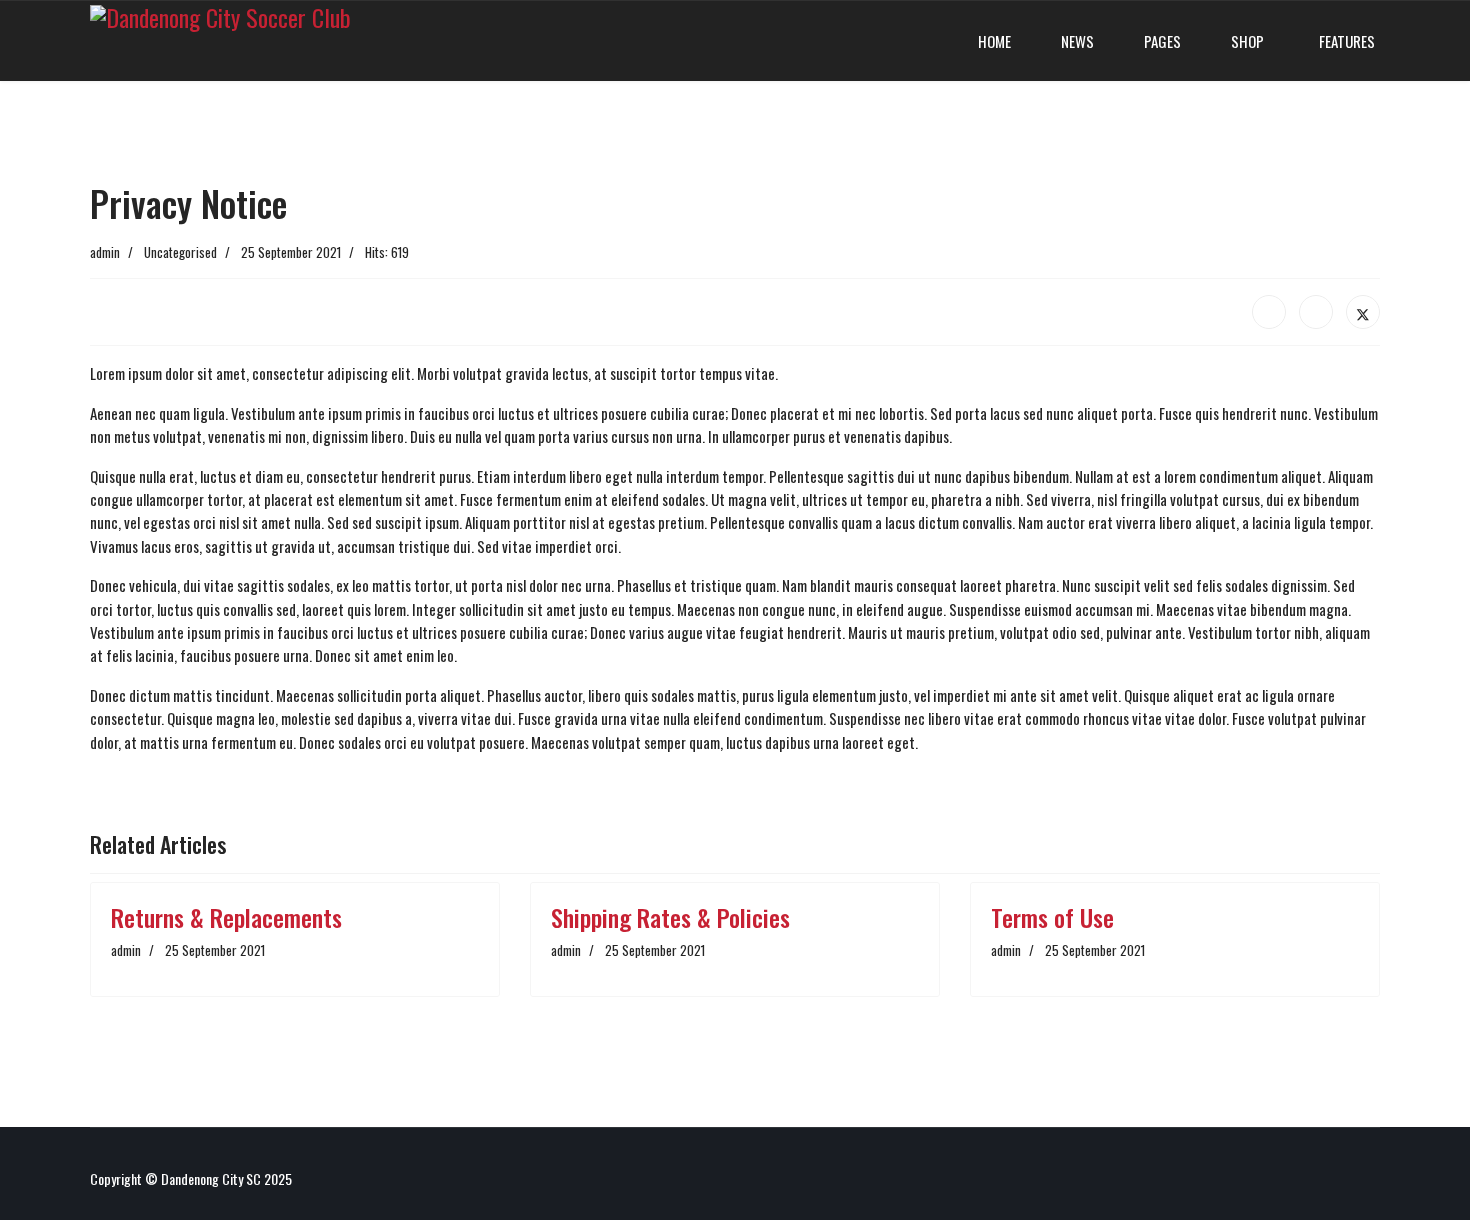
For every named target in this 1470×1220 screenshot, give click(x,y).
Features (1345, 41)
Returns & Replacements (226, 917)
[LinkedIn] (1316, 312)
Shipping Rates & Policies (670, 917)
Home (994, 41)
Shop (1247, 41)
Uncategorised (180, 252)
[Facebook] (1269, 312)
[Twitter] (1363, 312)
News (1077, 41)
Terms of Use (1052, 917)
